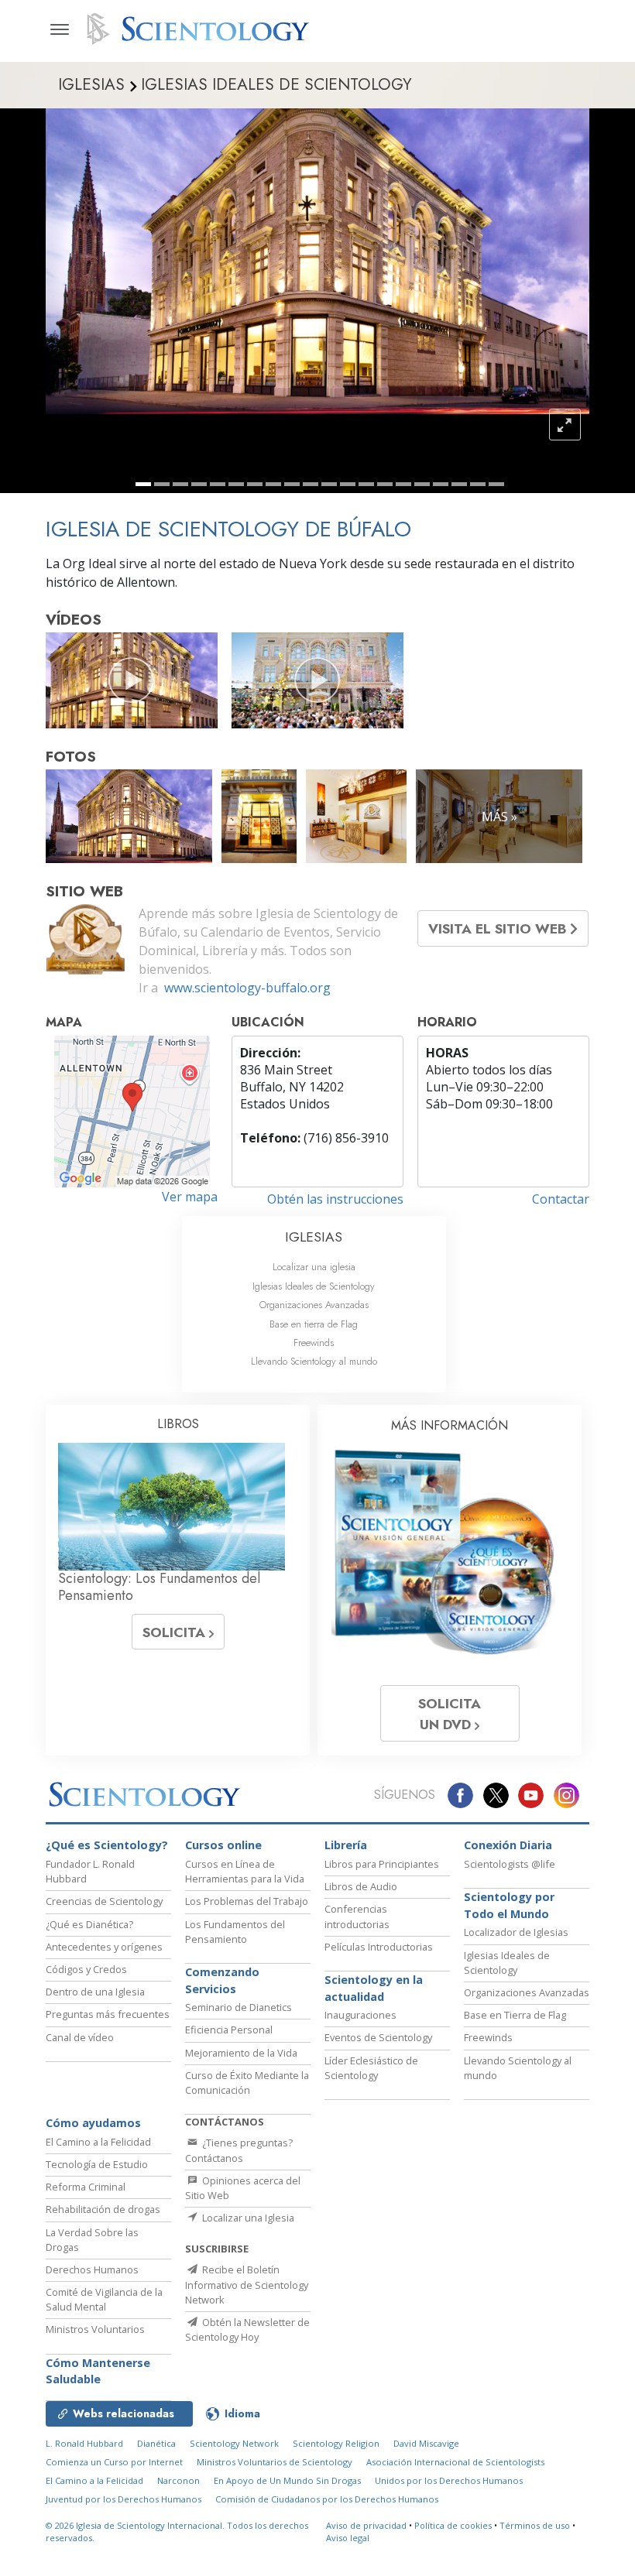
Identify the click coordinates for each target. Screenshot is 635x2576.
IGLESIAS (314, 1237)
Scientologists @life (510, 1864)
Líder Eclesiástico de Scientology (371, 2068)
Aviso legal (348, 2538)
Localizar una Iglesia (247, 2218)
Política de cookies (453, 2525)
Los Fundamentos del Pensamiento (235, 1932)
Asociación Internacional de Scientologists (455, 2462)
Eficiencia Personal (229, 2030)
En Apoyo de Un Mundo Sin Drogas (287, 2480)
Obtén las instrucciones (335, 1199)
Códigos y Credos (86, 1969)
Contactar (561, 1199)
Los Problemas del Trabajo (247, 1901)
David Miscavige (426, 2443)
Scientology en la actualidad (374, 1988)
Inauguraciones (360, 2015)
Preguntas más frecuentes (108, 2014)
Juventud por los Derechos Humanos (124, 2499)
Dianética (156, 2443)
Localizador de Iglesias (516, 1932)
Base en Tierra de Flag (515, 2015)
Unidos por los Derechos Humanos (449, 2480)
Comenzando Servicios (222, 1980)
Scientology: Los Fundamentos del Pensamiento (159, 1587)
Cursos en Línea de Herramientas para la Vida (245, 1871)
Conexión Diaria (508, 1845)
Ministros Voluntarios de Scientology (275, 2462)
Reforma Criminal (86, 2187)
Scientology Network (234, 2443)
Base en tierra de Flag (314, 1324)
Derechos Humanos (92, 2269)
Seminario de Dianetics (239, 2007)
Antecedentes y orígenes (104, 1947)
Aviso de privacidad (366, 2525)
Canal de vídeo (80, 2037)
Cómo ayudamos (93, 2123)
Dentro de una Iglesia (95, 1992)
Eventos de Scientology (378, 2037)
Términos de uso (535, 2525)
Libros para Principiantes (382, 1864)
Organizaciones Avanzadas (314, 1305)
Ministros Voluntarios (95, 2329)
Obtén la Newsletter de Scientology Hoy (247, 2329)
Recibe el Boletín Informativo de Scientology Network (247, 2284)
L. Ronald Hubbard (84, 2443)
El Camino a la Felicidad (98, 2142)
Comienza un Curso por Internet (114, 2462)
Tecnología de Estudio (97, 2164)
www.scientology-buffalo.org (247, 988)
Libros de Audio (361, 1886)
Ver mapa (190, 1197)
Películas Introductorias (379, 1947)
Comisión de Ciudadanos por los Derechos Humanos (327, 2499)
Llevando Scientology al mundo (314, 1361)
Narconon (178, 2480)
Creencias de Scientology (104, 1901)
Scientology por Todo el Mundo (509, 1905)
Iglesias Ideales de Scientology (314, 1286)
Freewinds (314, 1343)
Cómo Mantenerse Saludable (98, 2371)
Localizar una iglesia (314, 1267)
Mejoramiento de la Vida (241, 2053)
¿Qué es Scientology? (107, 1845)
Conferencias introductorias (357, 1916)
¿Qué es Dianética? (89, 1924)
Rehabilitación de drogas (103, 2209)
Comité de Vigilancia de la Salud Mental (104, 2299)
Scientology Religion (336, 2443)
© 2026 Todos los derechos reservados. (177, 2532)
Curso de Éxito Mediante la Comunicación (247, 2083)
